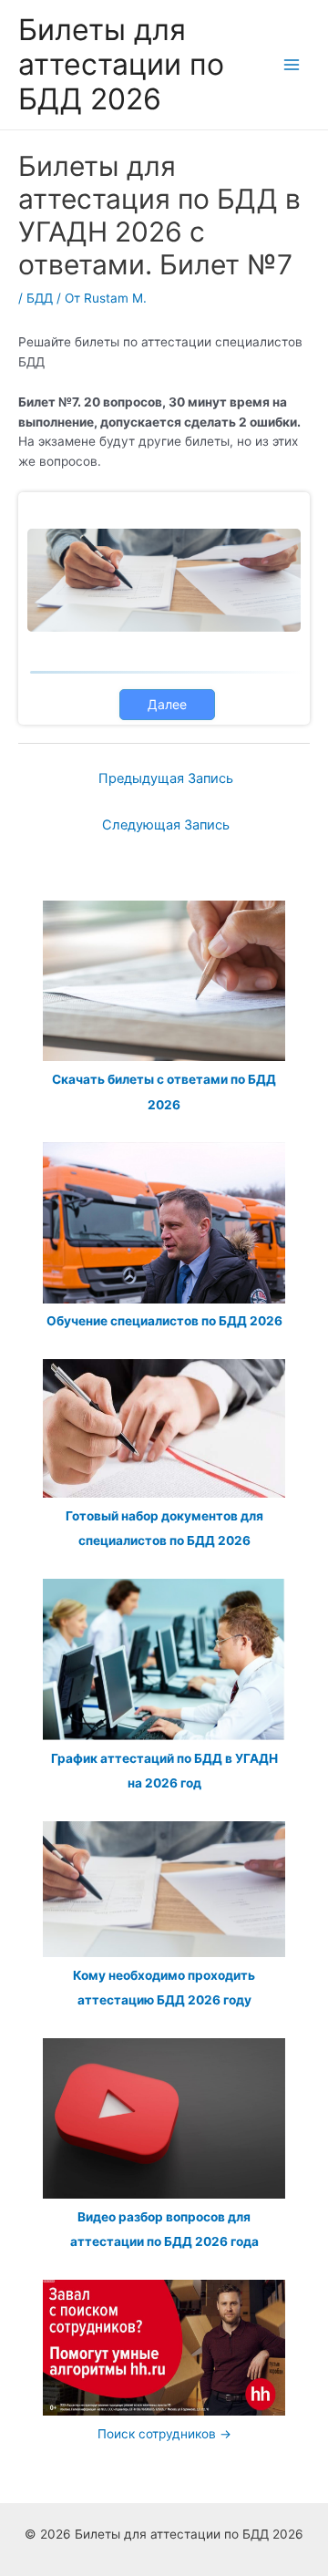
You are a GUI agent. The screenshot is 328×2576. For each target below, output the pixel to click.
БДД (40, 298)
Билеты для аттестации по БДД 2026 (121, 65)
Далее (167, 704)
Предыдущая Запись (166, 778)
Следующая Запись (166, 825)
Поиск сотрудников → (164, 2434)
